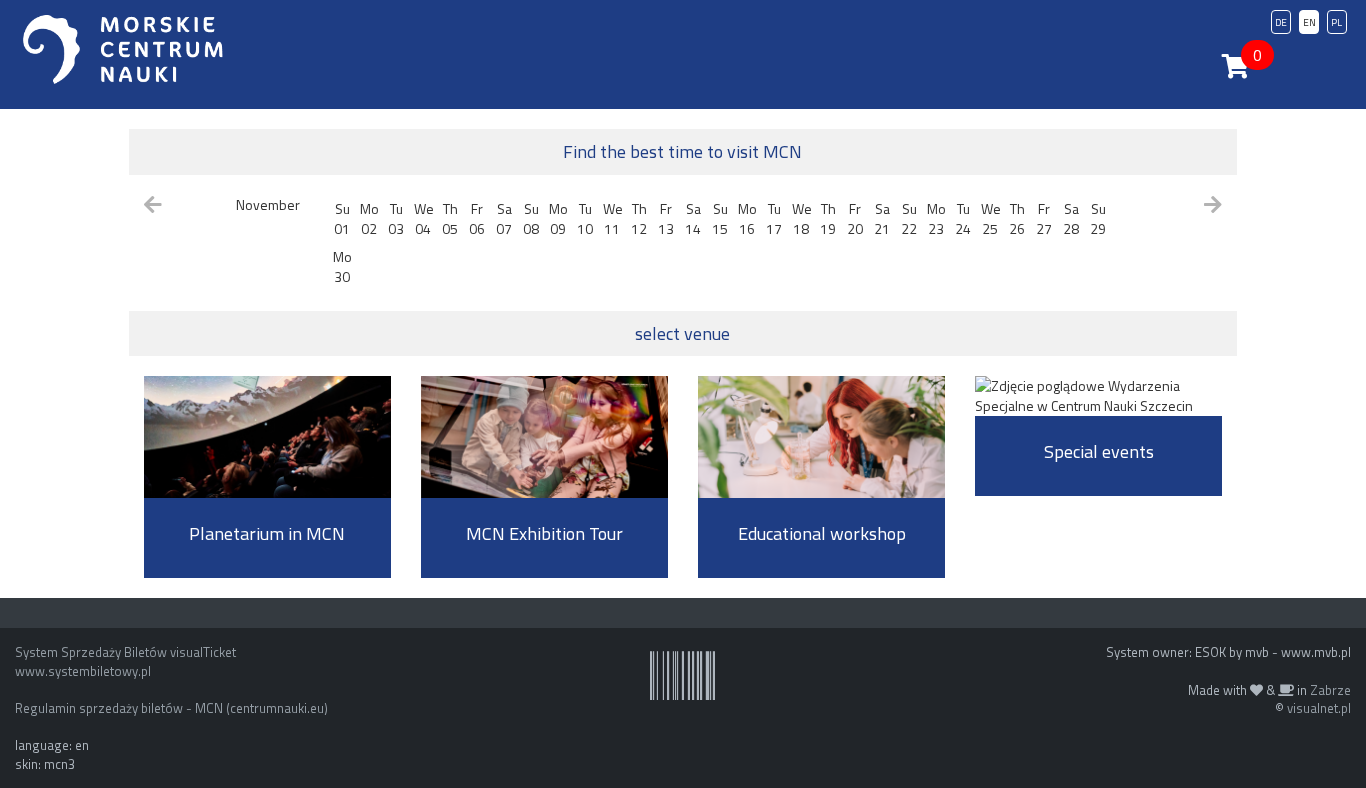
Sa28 (1071, 218)
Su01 (342, 218)
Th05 (450, 218)
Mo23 (936, 218)
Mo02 (369, 218)
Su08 (531, 218)
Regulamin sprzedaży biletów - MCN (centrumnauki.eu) (171, 708)
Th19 (828, 218)
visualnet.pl (1319, 708)
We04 (424, 218)
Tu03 (396, 218)
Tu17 (774, 218)
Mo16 (747, 218)
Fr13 (666, 218)
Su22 (909, 218)
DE (1281, 22)
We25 (991, 218)
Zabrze (1330, 690)
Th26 (1017, 218)
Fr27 (1044, 218)
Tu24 (963, 218)
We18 (802, 218)
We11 (613, 218)
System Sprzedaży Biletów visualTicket (125, 652)
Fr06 (477, 218)
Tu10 (585, 218)
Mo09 (558, 218)
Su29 (1098, 218)
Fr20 (855, 218)
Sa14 (693, 218)
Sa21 (882, 218)
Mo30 (342, 266)
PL (1336, 22)
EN (1309, 22)
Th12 (639, 218)
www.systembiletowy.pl (83, 671)
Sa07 (504, 218)
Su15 (720, 218)
